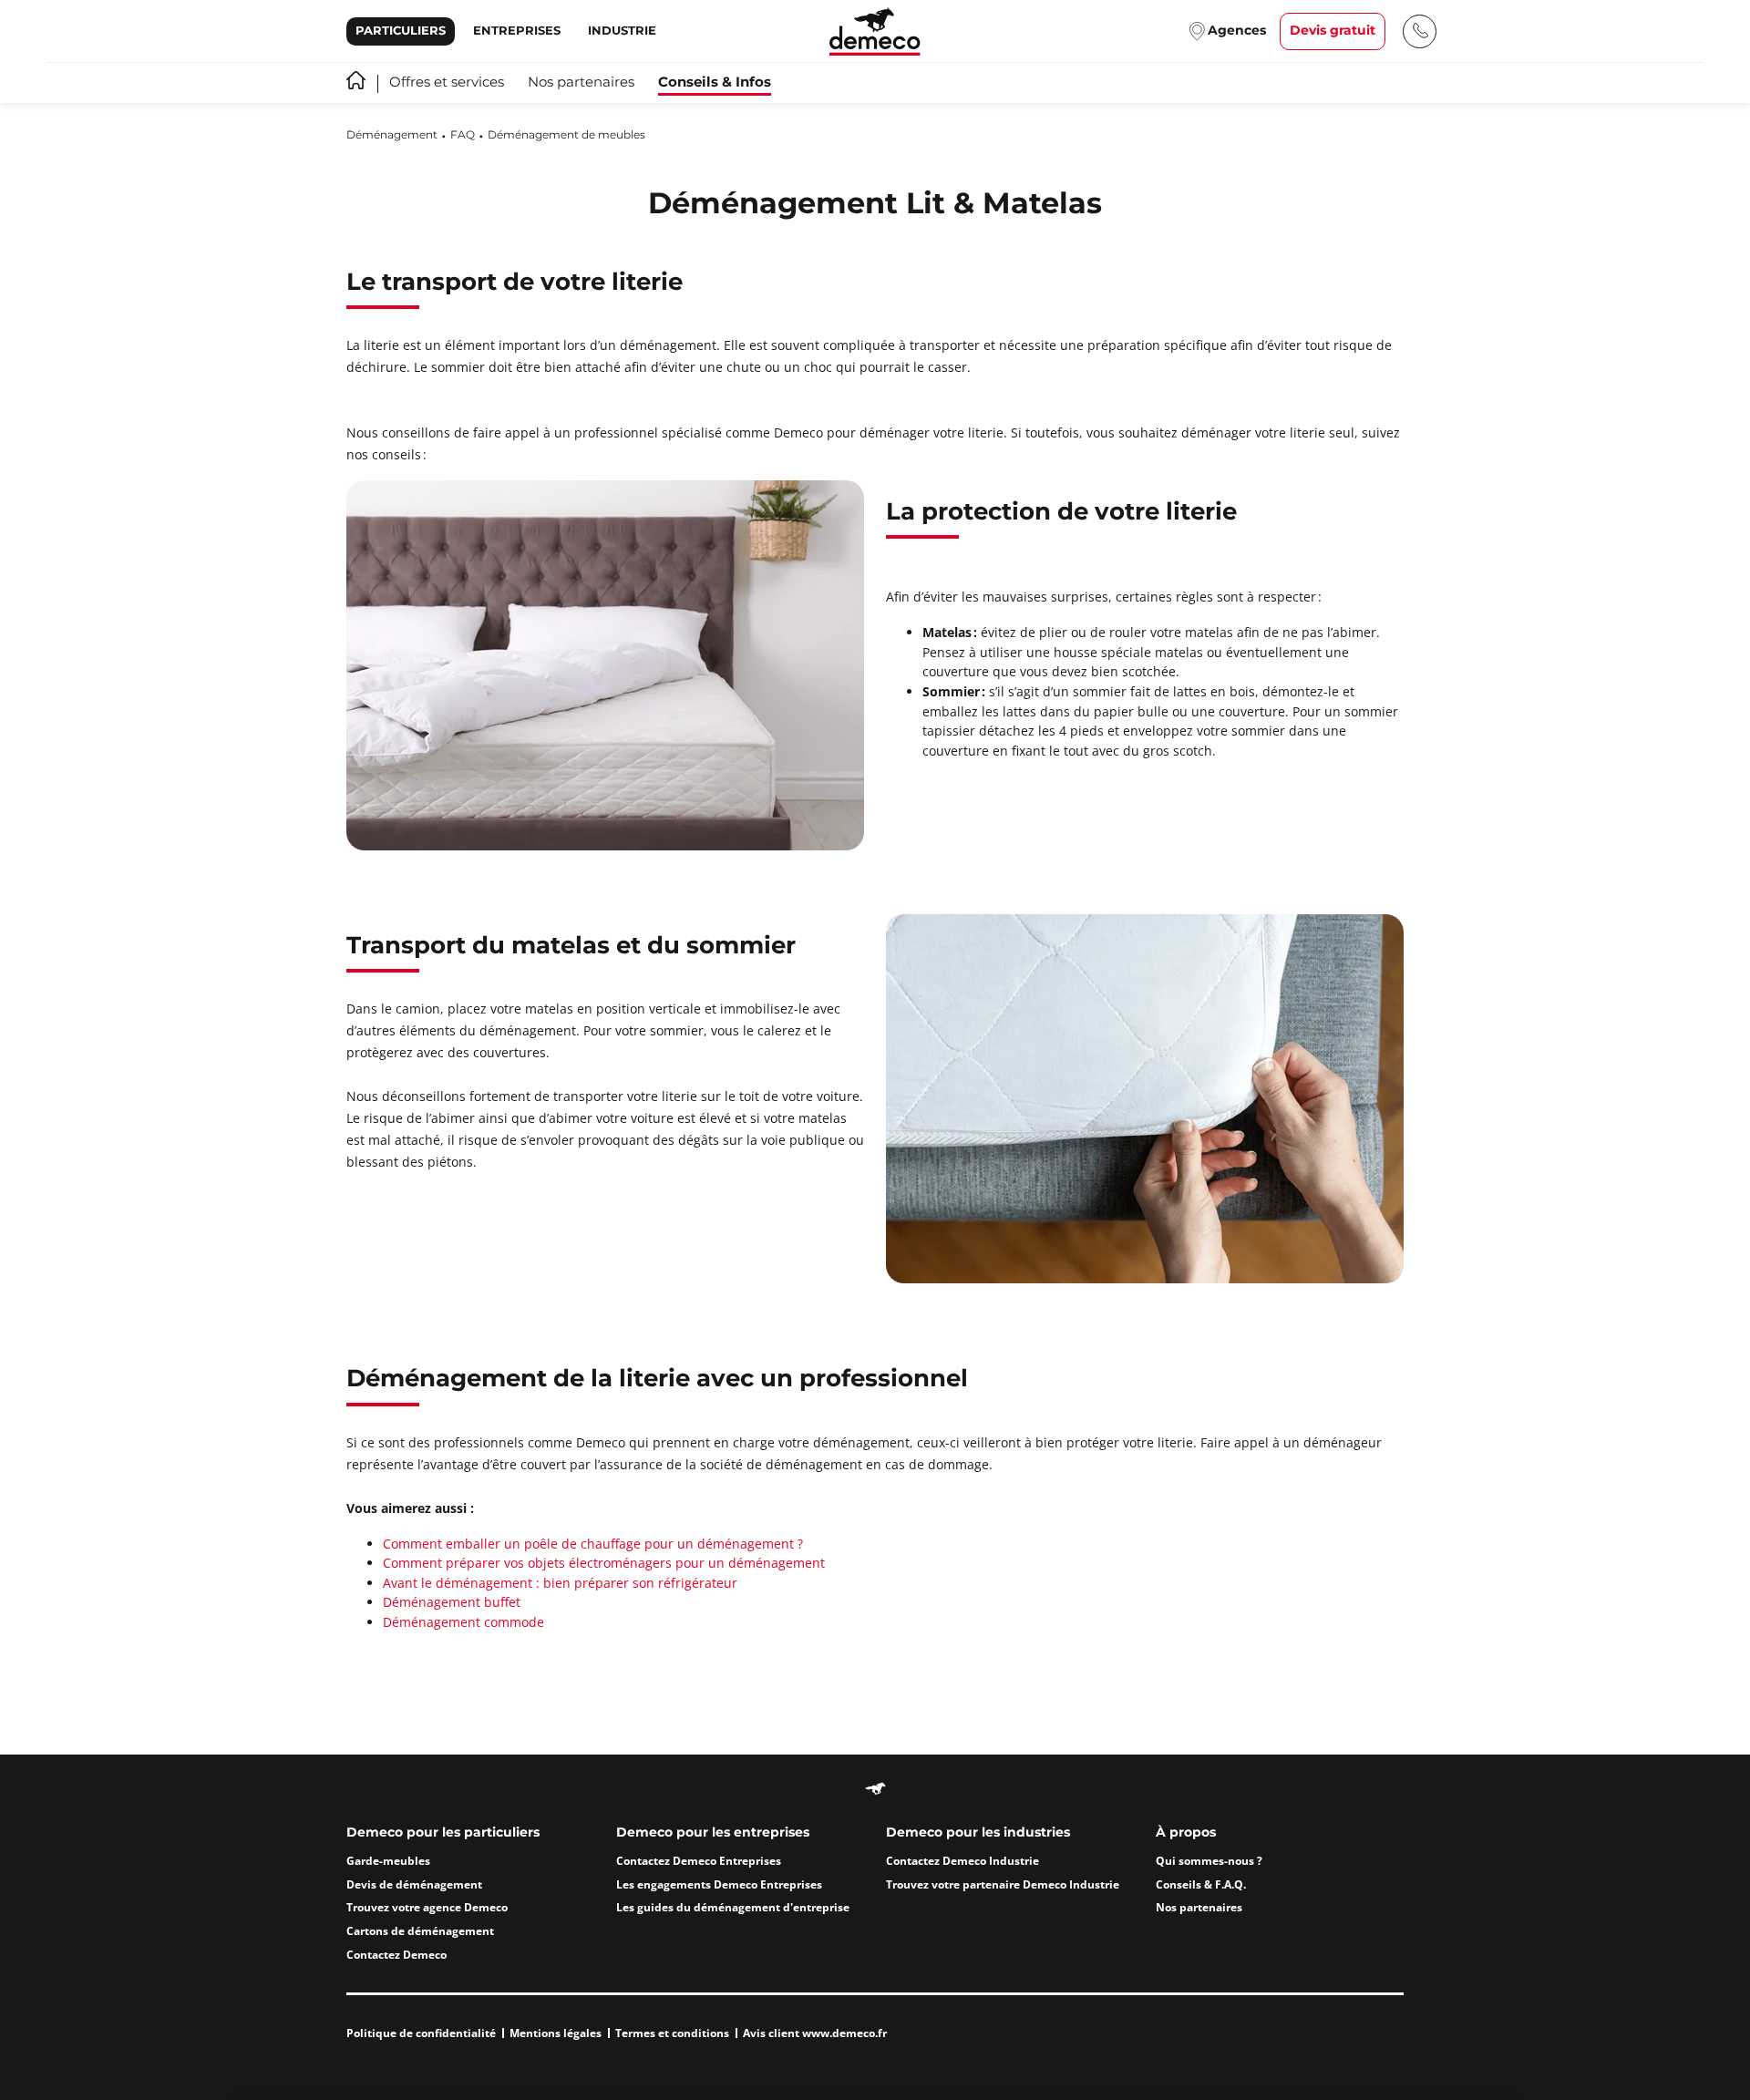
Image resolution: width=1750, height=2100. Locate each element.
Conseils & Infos (715, 82)
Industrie (622, 31)
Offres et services (447, 83)
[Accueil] (875, 31)
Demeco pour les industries (978, 1833)
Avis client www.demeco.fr (815, 2033)
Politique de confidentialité (421, 2033)
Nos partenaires (581, 83)
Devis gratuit (1333, 31)
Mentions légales (556, 2033)
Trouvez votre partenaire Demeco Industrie (1003, 1884)
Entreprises (517, 31)
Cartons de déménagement (420, 1931)
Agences (1237, 31)
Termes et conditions (672, 2033)
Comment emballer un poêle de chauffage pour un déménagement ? (593, 1544)
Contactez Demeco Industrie (962, 1861)
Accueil (356, 80)
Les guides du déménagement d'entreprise (733, 1907)
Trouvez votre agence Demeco (427, 1907)
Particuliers (401, 31)
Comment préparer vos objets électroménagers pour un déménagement (604, 1563)
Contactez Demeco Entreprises (699, 1861)
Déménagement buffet (452, 1602)
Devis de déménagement (414, 1884)
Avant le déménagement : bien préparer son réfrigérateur (560, 1583)
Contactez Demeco (396, 1955)
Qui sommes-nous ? (1209, 1861)
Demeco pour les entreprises (713, 1833)
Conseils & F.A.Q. (1201, 1884)
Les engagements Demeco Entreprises (719, 1884)
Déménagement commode (463, 1622)
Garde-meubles (388, 1861)
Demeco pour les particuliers (443, 1833)
